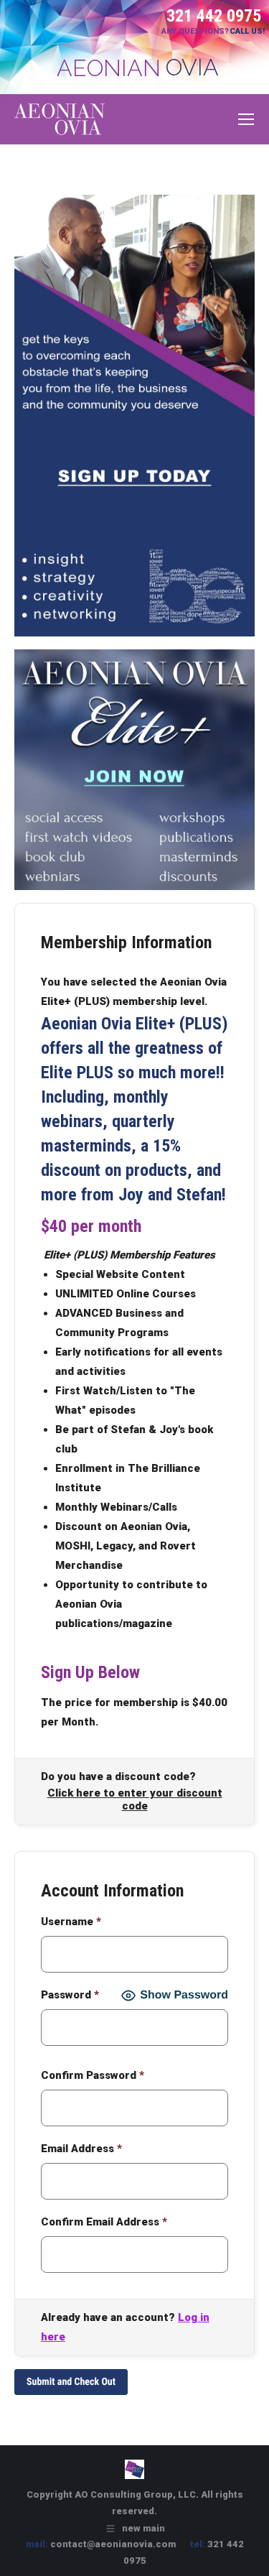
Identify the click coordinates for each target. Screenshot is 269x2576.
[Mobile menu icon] (246, 119)
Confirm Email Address (104, 2222)
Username (71, 1922)
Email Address (81, 2149)
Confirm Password (93, 2075)
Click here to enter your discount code (135, 1799)
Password (70, 1995)
